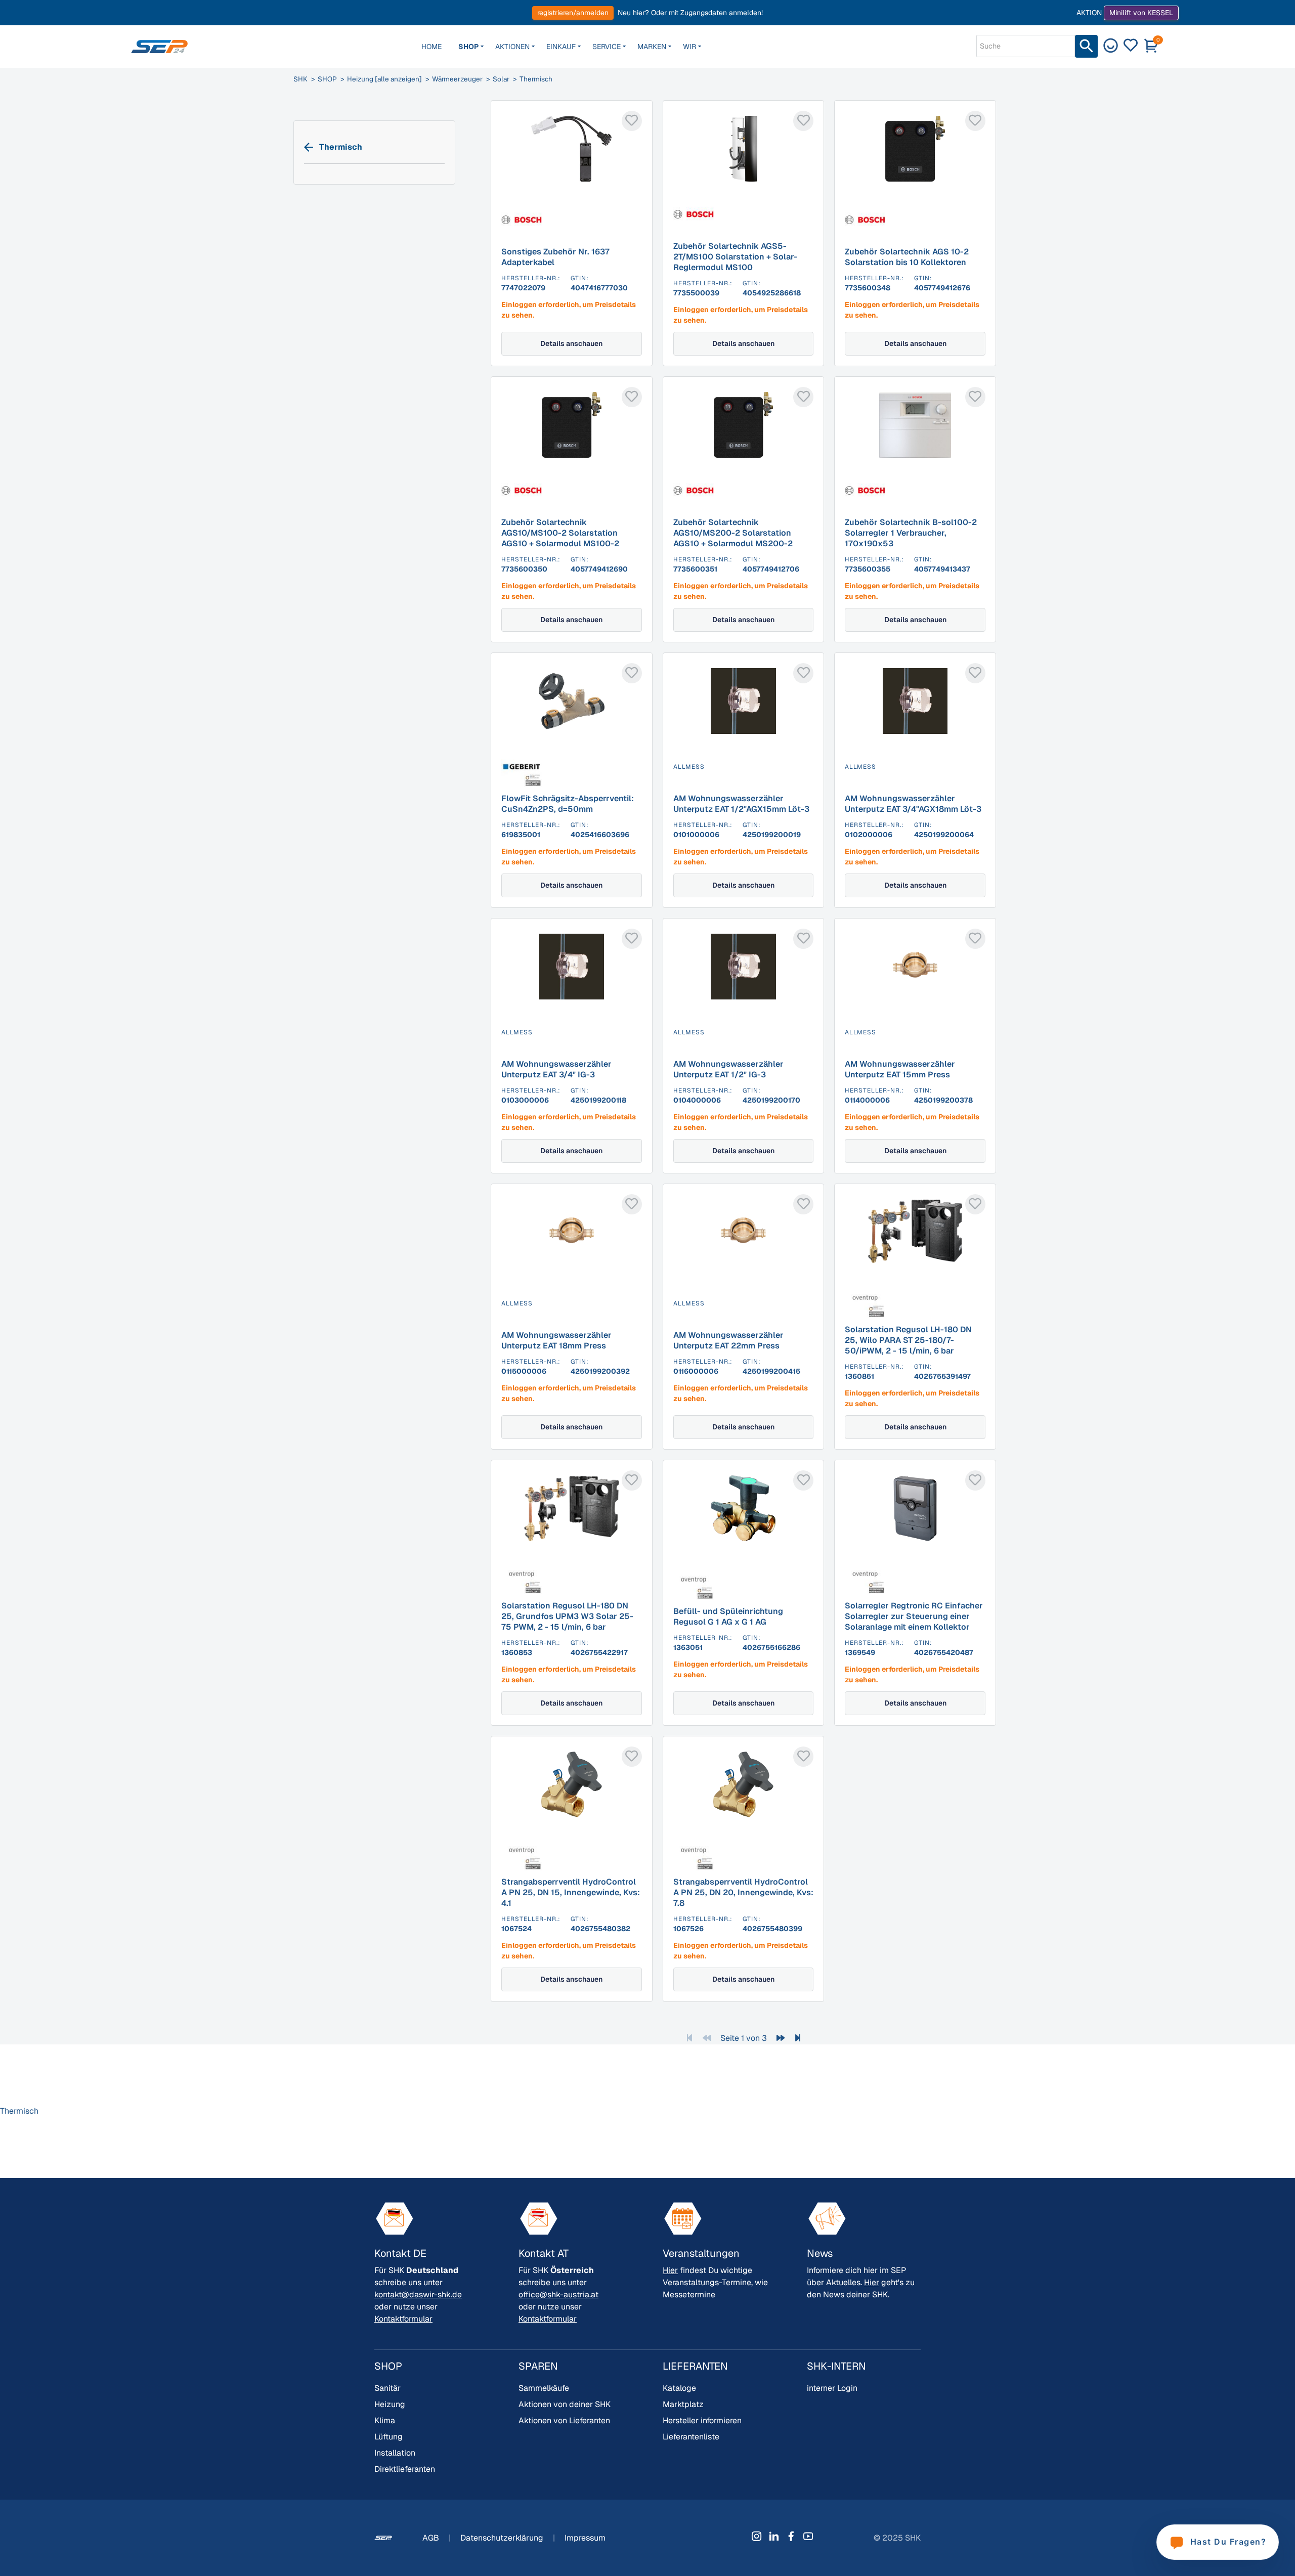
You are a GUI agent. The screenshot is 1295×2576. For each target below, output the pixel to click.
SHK (300, 79)
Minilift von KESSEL (1141, 13)
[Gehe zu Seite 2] (781, 2038)
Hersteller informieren (702, 2420)
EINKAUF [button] (561, 47)
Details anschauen (571, 343)
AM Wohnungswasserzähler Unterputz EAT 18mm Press (556, 1340)
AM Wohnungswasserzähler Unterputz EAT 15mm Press (900, 1069)
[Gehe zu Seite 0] (707, 2038)
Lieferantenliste (691, 2437)
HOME (431, 47)
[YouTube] (808, 2536)
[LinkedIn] (774, 2536)
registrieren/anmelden (573, 13)
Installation (395, 2453)
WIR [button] (689, 47)
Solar (501, 79)
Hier (670, 2270)
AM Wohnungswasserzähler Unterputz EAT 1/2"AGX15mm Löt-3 (741, 804)
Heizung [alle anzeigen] (384, 79)
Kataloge (679, 2388)
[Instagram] (757, 2536)
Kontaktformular (403, 2319)
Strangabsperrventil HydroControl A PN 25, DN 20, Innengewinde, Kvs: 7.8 (743, 1892)
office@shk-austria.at (558, 2295)
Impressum (585, 2538)
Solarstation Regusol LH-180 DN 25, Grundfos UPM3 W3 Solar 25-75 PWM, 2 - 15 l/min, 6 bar (567, 1616)
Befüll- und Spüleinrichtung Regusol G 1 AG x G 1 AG (728, 1617)
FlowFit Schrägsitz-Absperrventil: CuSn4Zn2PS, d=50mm (568, 804)
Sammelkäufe (544, 2388)
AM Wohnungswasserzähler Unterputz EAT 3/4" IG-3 (556, 1069)
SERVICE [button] (607, 47)
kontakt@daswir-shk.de (418, 2295)
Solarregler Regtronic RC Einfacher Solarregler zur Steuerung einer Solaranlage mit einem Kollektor (914, 1616)
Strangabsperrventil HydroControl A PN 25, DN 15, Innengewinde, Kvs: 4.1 (571, 1892)
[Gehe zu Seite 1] (689, 2038)
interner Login (832, 2388)
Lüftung (388, 2437)
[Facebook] (791, 2536)
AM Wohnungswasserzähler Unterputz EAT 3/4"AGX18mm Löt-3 (913, 804)
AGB (432, 2538)
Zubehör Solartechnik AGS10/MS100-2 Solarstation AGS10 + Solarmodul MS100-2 (560, 533)
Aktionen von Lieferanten (564, 2420)
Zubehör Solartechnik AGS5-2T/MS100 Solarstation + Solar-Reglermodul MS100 (735, 257)
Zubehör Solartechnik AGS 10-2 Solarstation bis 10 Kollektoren (907, 257)
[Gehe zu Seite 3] (798, 2038)
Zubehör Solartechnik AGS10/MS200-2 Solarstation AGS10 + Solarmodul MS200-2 (733, 533)
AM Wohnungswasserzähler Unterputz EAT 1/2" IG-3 (728, 1069)
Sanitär (387, 2388)
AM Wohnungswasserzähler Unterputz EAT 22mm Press (728, 1340)
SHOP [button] (468, 47)
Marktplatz (683, 2404)
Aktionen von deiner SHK (565, 2404)
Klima (385, 2420)
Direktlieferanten (405, 2469)
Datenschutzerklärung (503, 2538)
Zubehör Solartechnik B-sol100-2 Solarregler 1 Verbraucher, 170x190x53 (911, 533)
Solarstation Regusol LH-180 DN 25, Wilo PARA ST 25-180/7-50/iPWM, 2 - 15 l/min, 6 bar (908, 1340)
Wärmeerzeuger (457, 79)
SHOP (327, 79)
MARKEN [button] (652, 47)
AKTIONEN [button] (512, 47)
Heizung (390, 2404)
